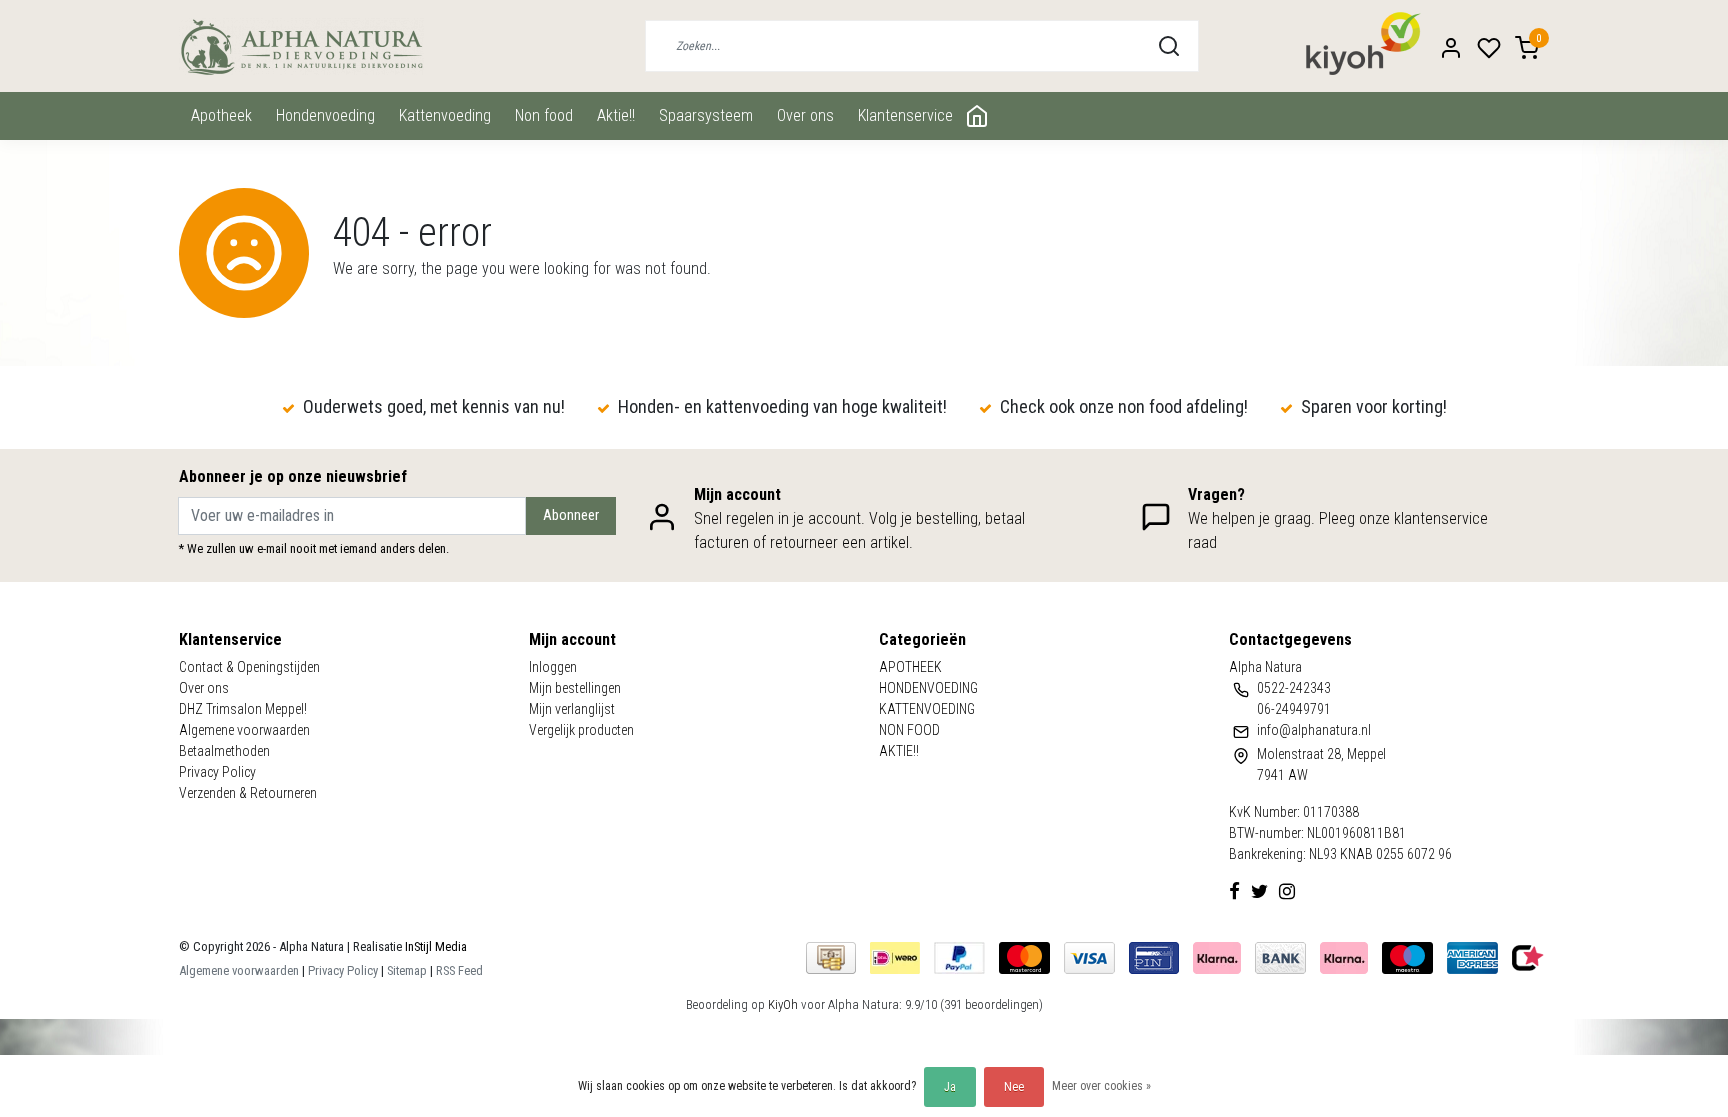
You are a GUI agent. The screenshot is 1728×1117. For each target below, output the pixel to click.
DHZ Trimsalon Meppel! (243, 709)
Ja (950, 1087)
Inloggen (553, 667)
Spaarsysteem (706, 115)
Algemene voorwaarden (244, 730)
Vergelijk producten (581, 730)
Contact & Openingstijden (249, 667)
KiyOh (783, 1004)
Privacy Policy (217, 772)
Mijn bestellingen (575, 688)
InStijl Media (434, 946)
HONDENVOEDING (325, 115)
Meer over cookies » (1101, 1086)
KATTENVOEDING (445, 115)
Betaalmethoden (224, 751)
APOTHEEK (221, 115)
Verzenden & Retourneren (248, 793)
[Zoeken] (1169, 46)
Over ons (805, 115)
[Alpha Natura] (301, 46)
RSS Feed (459, 970)
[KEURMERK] (1528, 956)
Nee (1014, 1087)
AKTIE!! (616, 115)
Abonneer (571, 515)
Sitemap (407, 970)
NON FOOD (544, 115)
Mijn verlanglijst (572, 709)
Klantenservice (905, 115)
